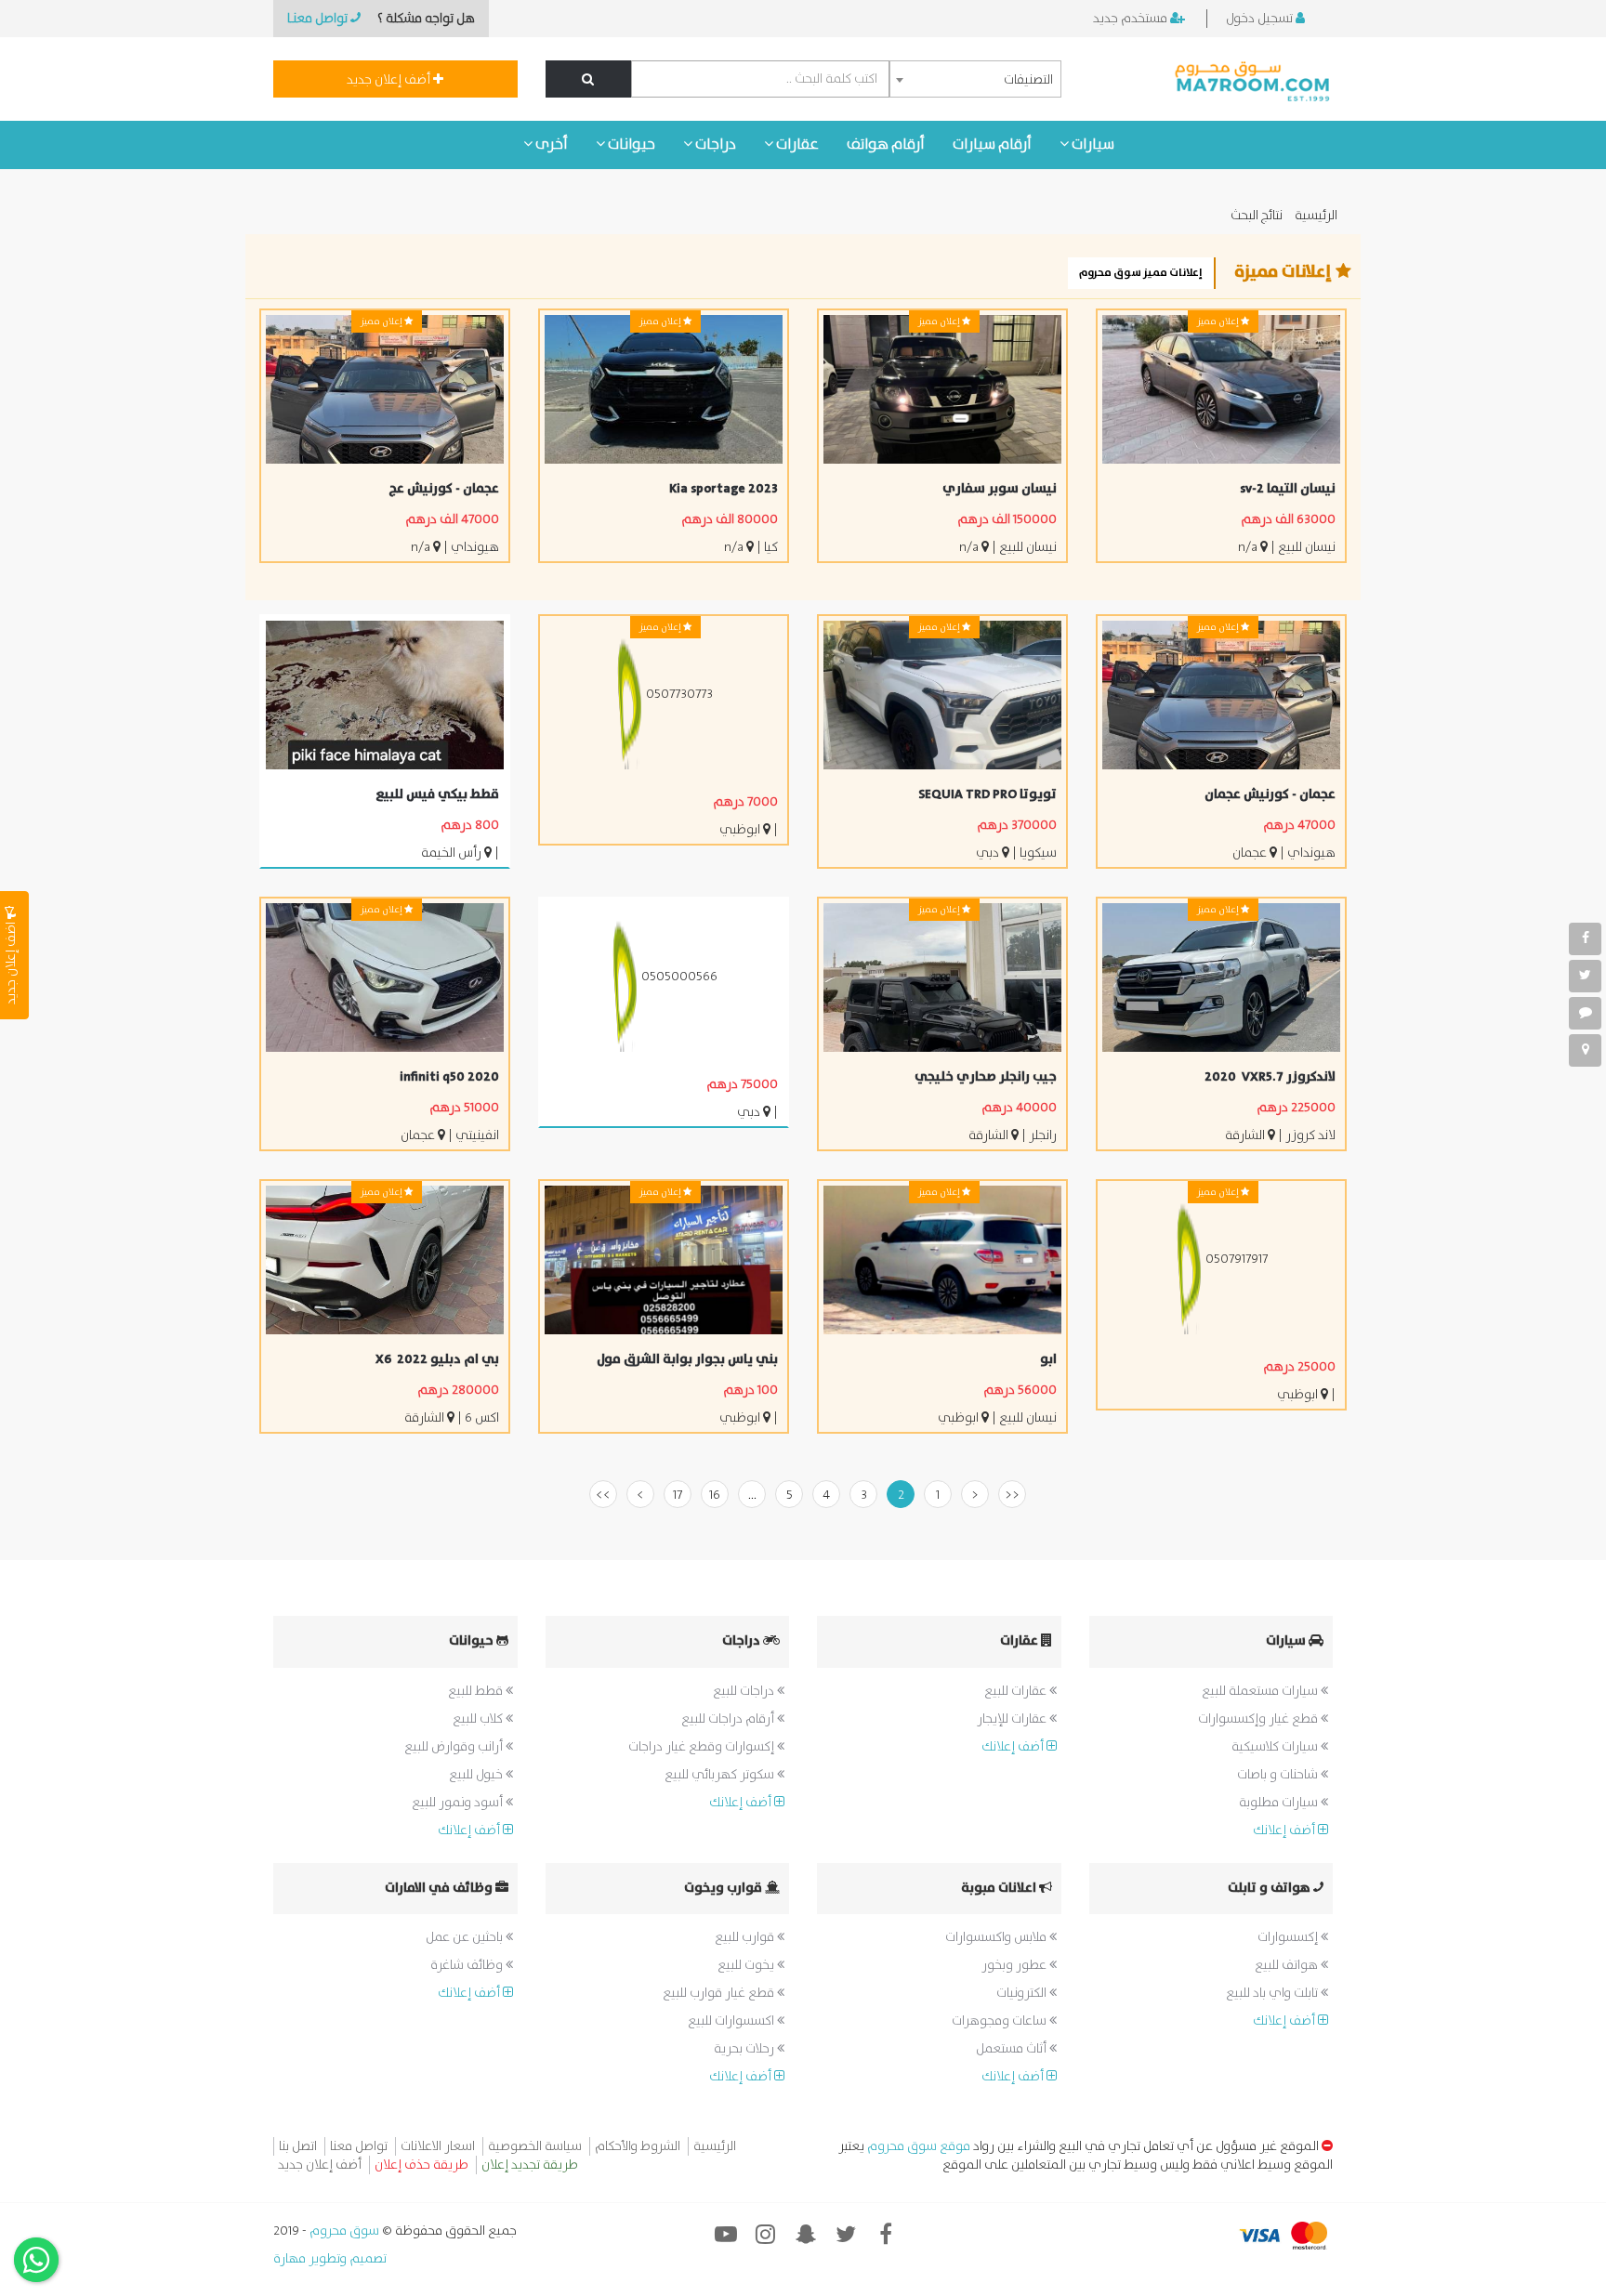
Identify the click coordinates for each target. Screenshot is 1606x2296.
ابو (1048, 1359)
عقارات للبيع (1017, 1691)
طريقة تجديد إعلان (530, 2165)
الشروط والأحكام (638, 2146)
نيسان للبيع (1307, 547)
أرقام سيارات (992, 144)
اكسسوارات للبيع (732, 2021)
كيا (771, 547)
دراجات (714, 144)
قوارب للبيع (746, 1937)
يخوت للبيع (747, 1965)
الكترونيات (1023, 1993)
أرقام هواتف (886, 144)
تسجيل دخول (1261, 19)
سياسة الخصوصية (535, 2146)
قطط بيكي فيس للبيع (437, 794)
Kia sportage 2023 (724, 489)
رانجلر (1043, 1135)
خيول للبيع (477, 1775)
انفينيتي (477, 1135)
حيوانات (630, 144)
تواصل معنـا (319, 19)
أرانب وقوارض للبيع (455, 1747)
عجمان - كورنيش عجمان (1270, 794)
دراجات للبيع (745, 1691)
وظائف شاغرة (468, 1965)
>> (603, 1495)
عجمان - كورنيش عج (444, 489)
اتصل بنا (298, 2146)
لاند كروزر (1309, 1135)
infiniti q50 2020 (449, 1077)
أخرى (550, 144)
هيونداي (475, 547)
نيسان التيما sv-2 (1288, 489)
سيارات (1092, 144)
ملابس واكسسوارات (997, 1937)
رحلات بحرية (745, 2049)
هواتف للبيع (1288, 1965)
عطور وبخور (1015, 1965)
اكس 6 (482, 1418)
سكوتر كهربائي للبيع (721, 1775)
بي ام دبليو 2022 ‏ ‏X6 (437, 1359)
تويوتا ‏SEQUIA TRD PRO (987, 794)
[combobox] (975, 79)
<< (1012, 1495)
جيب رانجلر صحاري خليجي (986, 1077)
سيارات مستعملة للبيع (1261, 1691)
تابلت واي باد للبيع (1273, 1993)
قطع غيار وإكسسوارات (1259, 1719)
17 (678, 1495)
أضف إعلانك (1285, 1830)
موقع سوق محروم (919, 2146)
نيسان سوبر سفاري (1000, 489)
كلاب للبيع (479, 1719)
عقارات (796, 144)
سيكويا (1038, 853)
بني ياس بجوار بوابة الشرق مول (687, 1359)
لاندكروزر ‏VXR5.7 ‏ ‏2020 (1270, 1077)
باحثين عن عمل (466, 1937)
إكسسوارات (1289, 1937)
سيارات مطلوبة (1280, 1803)
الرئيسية (1316, 216)
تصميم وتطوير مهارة (330, 2259)
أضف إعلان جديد (390, 80)
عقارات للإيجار (1013, 1719)
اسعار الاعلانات (438, 2146)
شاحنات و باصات (1279, 1775)
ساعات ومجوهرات (1000, 2021)
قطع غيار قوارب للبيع (720, 1993)
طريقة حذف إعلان (421, 2165)
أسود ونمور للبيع (459, 1803)
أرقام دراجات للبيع (729, 1719)
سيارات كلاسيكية (1276, 1747)
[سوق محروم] (1253, 79)
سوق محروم (343, 2231)
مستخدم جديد (1132, 19)
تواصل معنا (359, 2146)
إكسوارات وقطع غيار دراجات (703, 1747)
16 (715, 1495)
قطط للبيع (477, 1691)
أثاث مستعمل (1013, 2049)
